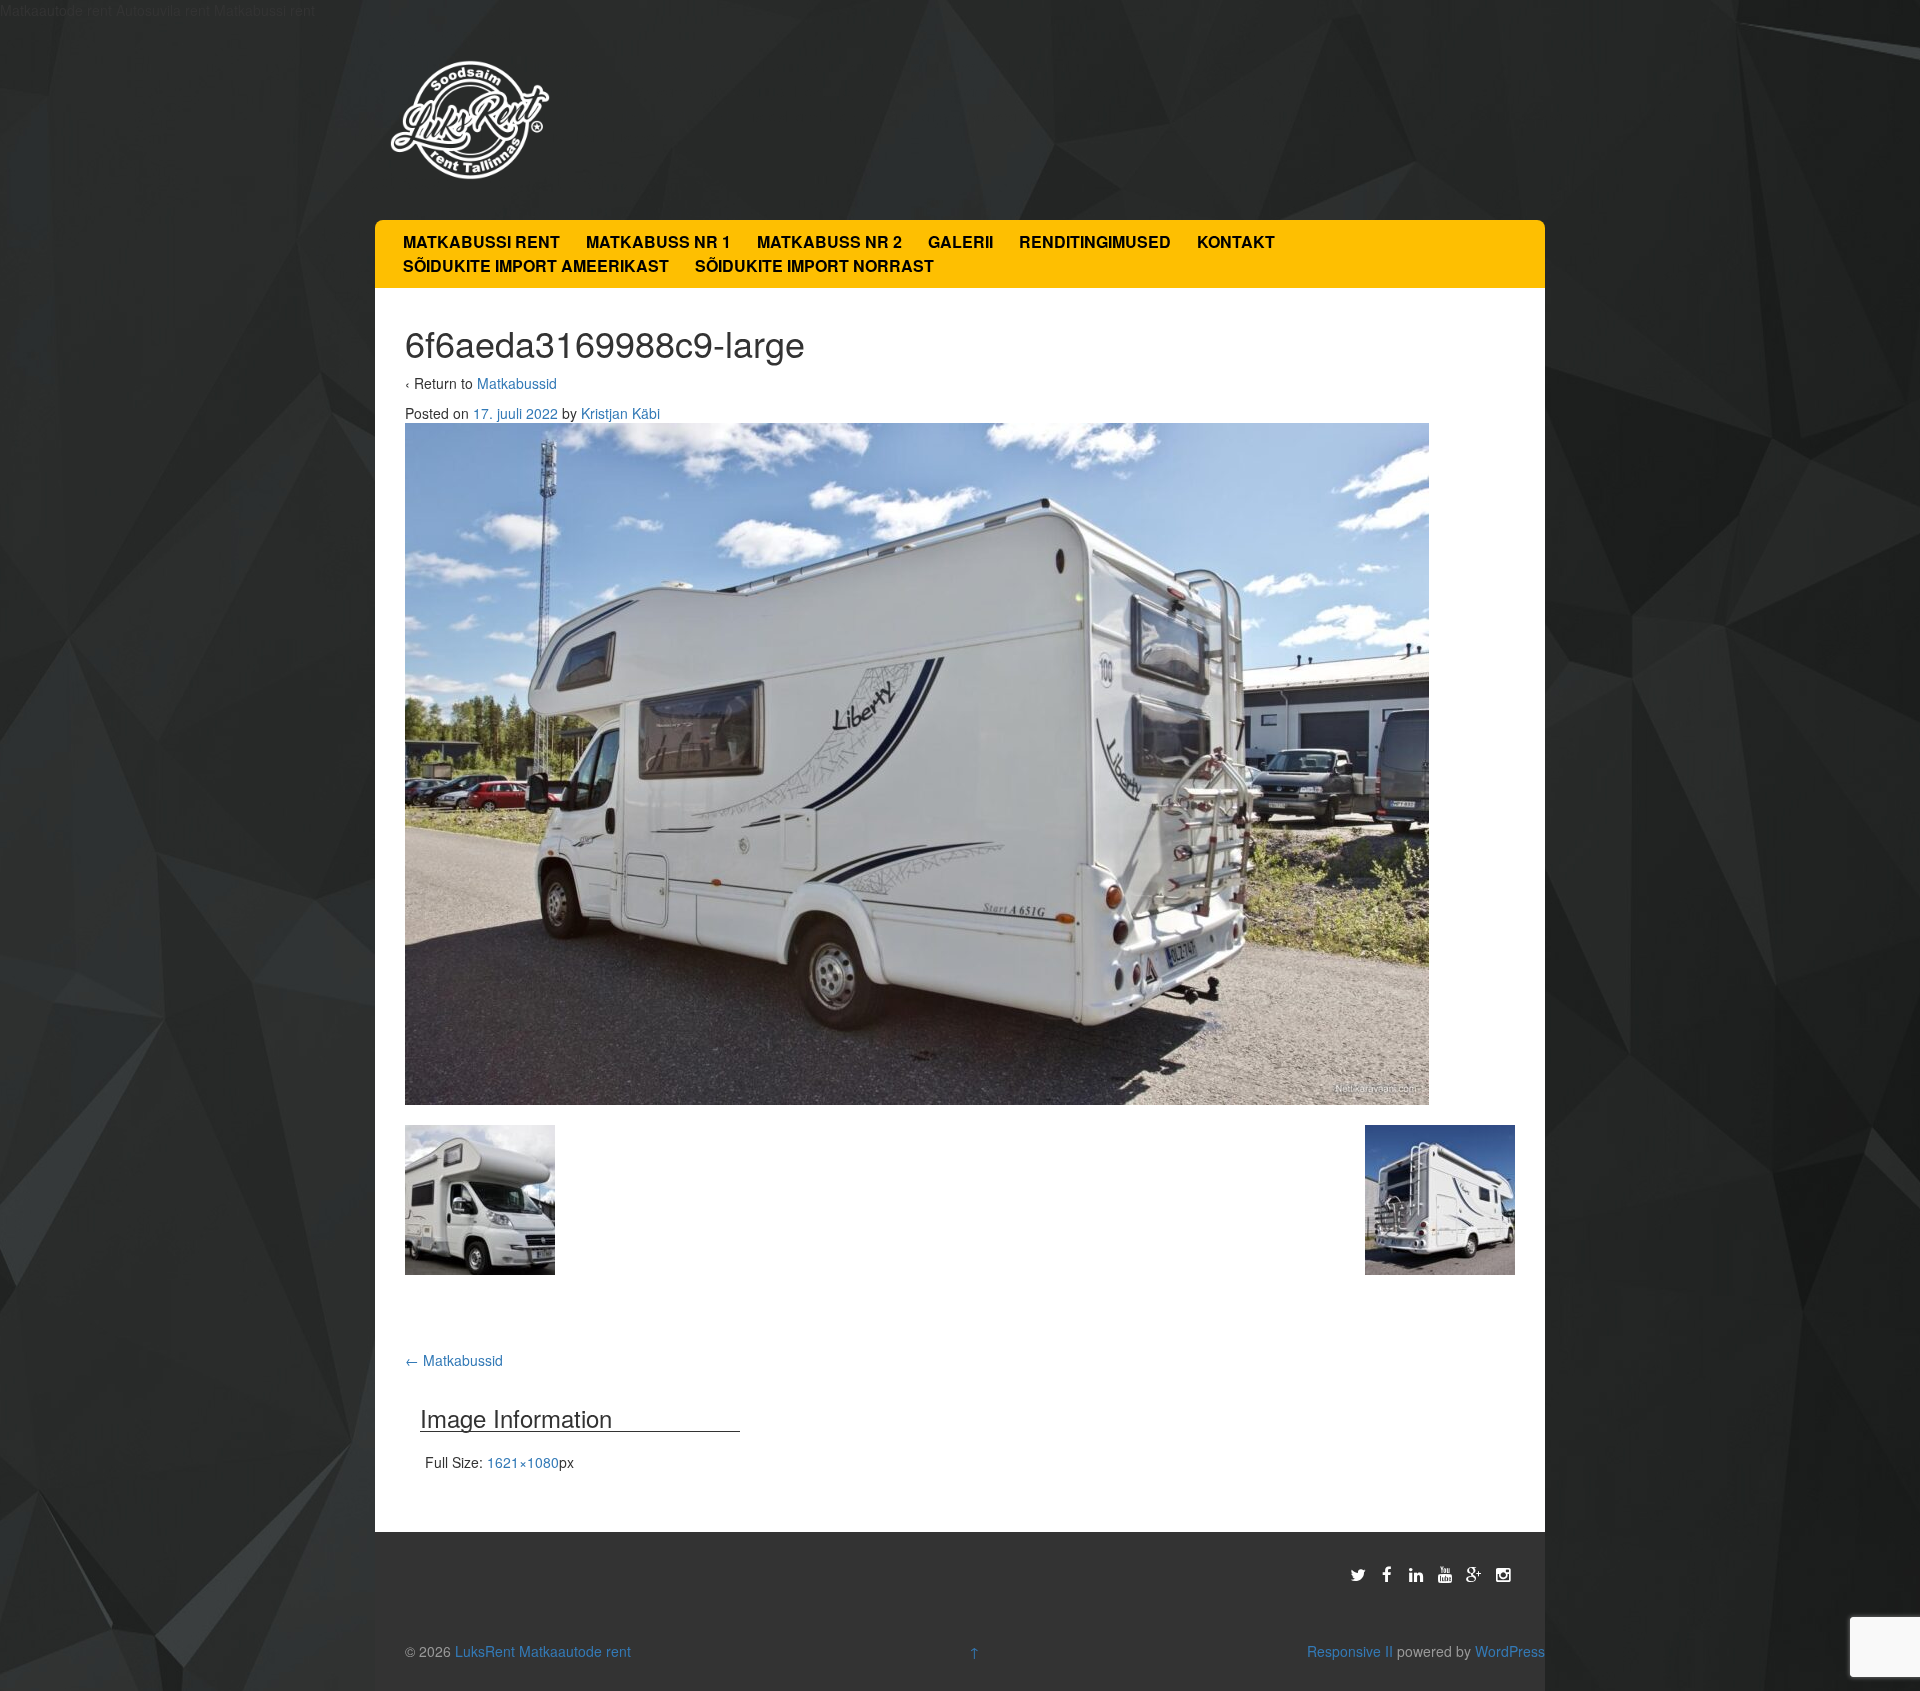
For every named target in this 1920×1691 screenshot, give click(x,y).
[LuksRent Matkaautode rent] (470, 118)
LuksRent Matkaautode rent (543, 1651)
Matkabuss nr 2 (829, 241)
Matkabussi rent (481, 241)
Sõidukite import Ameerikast (536, 265)
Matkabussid (517, 383)
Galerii (960, 241)
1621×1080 (523, 1462)
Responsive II (1350, 1651)
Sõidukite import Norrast (814, 265)
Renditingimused (1095, 241)
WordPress (1510, 1651)
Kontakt (1236, 241)
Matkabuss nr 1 (658, 241)
